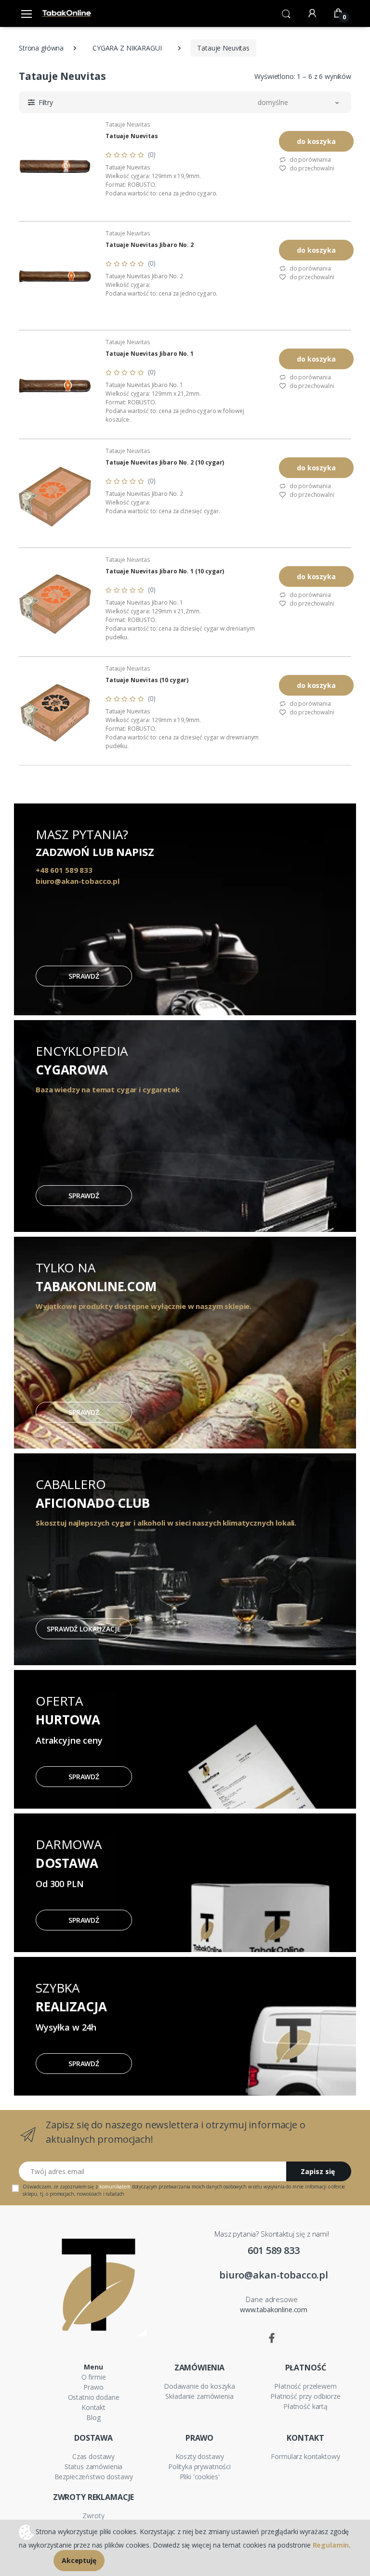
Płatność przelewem (305, 2386)
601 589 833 (273, 2250)
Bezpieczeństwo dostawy (94, 2477)
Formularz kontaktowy (305, 2456)
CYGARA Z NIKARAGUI (127, 48)
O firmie (94, 2377)
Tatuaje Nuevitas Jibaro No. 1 (150, 354)
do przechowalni (311, 168)
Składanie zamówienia (199, 2396)
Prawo (93, 2387)
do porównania (310, 160)
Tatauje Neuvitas (128, 124)
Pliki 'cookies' (200, 2477)
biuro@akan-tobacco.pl (274, 2275)
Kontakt (93, 2407)
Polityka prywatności (199, 2466)
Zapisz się (318, 2171)
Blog (93, 2417)
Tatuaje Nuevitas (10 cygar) (147, 680)
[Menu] (26, 13)
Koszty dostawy (200, 2456)
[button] (286, 13)
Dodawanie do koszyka (199, 2386)
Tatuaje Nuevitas (132, 136)
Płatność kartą (305, 2406)
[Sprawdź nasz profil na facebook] (272, 2338)
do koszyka (316, 141)
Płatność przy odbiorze (305, 2396)
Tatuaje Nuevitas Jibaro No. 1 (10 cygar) (165, 571)
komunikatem (115, 2187)
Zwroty (93, 2516)
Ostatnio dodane (94, 2397)
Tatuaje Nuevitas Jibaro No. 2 (150, 245)
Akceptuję (79, 2560)
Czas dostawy (93, 2456)
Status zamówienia (94, 2466)
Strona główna (41, 48)
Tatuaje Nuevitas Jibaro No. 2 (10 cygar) (165, 463)
